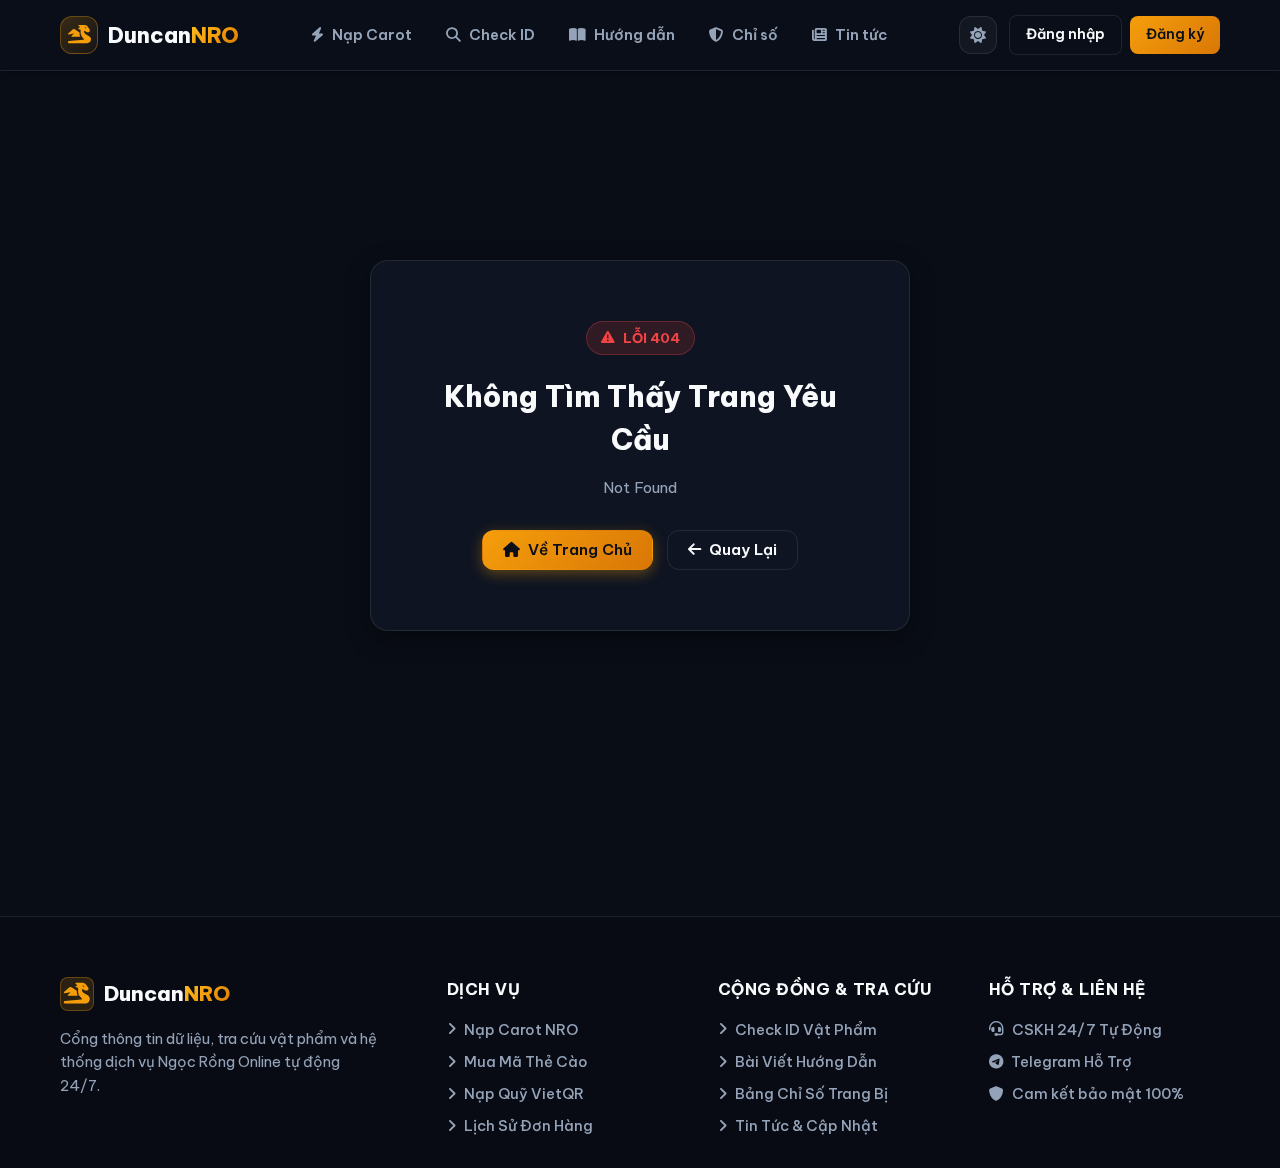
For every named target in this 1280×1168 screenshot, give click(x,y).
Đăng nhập (1065, 34)
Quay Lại (743, 549)
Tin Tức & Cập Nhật (806, 1125)
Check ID (502, 34)
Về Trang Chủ (580, 549)
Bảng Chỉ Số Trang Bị (811, 1093)
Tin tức (861, 34)
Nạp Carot (372, 34)
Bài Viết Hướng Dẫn (806, 1061)
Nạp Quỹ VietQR (524, 1093)
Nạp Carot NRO (521, 1029)
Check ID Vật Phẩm (806, 1029)
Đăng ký (1175, 34)
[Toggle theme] (978, 35)
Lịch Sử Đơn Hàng (528, 1125)
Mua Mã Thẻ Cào (526, 1061)
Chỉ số (755, 34)
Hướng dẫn (634, 34)
